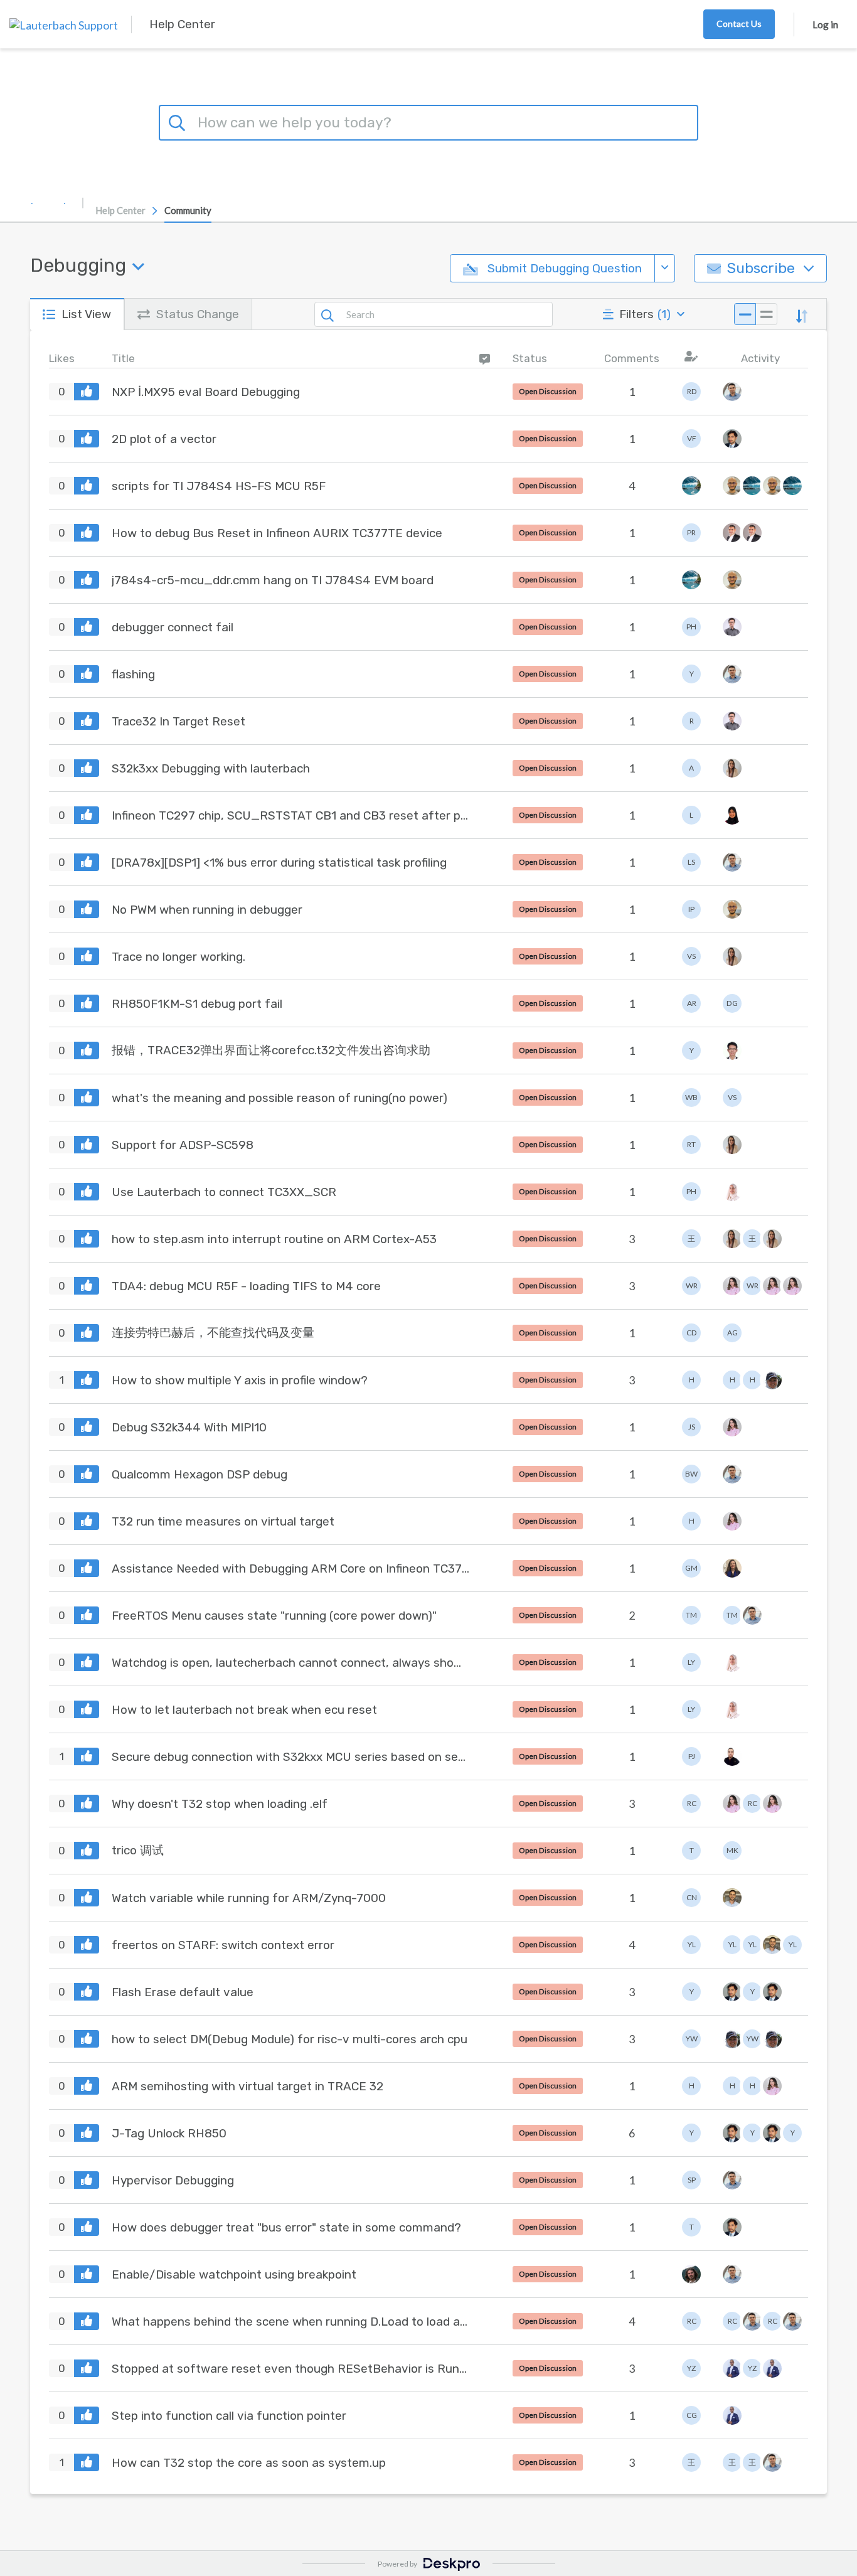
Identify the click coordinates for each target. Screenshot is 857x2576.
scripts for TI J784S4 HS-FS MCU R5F (219, 486)
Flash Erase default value (183, 1992)
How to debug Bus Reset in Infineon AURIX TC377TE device (277, 533)
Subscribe (761, 268)
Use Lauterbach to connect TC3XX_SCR (224, 1192)
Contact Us (739, 24)
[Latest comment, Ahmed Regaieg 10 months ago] (730, 721)
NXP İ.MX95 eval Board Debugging (206, 392)
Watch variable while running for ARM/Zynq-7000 (249, 1898)
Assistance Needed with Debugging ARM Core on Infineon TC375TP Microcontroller (290, 1569)
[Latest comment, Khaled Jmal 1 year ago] (730, 1474)
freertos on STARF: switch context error (223, 1945)
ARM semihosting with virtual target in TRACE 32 (248, 2086)
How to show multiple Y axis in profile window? (240, 1380)
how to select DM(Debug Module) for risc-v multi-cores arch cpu (290, 2039)
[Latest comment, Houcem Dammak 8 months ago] (750, 533)
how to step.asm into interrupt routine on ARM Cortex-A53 (274, 1239)
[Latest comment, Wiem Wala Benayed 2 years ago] (770, 2039)
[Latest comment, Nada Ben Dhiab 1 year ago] (730, 1192)
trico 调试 (138, 1850)
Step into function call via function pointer (229, 2416)
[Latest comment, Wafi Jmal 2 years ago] (770, 1992)
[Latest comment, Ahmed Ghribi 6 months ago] (730, 486)
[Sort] (802, 314)
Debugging (78, 265)
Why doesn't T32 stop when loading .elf (220, 1804)
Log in (825, 24)
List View (86, 314)
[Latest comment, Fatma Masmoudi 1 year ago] (730, 956)
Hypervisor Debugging (173, 2180)
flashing (133, 674)
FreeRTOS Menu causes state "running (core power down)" (274, 1616)
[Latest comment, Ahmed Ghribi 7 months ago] (770, 486)
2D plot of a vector (164, 439)
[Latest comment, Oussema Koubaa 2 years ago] (730, 1898)
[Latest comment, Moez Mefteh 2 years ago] (770, 2368)
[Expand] (766, 314)
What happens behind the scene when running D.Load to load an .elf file (290, 2322)
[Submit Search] (179, 121)
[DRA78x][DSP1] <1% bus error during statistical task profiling (279, 863)
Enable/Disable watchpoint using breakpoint (234, 2274)
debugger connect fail (173, 627)
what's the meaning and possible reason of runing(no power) (279, 1098)
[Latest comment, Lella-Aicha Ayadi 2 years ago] (770, 1804)
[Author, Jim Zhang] (691, 486)
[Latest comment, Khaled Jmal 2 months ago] (730, 392)
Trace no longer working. (178, 957)
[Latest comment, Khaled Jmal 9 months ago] (730, 674)
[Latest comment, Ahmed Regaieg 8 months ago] (730, 627)
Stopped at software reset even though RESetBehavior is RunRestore (290, 2369)
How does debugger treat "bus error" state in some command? (286, 2227)
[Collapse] (745, 314)
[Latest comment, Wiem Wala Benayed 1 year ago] (770, 1380)
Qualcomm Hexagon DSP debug (200, 1474)
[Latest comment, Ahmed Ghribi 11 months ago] (730, 909)
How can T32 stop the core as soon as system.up (249, 2463)
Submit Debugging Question (563, 268)
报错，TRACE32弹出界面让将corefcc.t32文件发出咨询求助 (271, 1050)
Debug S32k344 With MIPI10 (189, 1427)
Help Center (120, 210)
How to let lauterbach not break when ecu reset (244, 1710)
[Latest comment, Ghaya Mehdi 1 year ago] (730, 1568)
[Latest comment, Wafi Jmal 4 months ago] (730, 439)
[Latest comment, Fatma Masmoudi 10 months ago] (730, 768)
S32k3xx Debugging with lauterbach (211, 768)
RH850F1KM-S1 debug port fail (197, 1004)
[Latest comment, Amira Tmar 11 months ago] (730, 815)
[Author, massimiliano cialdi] (691, 2274)
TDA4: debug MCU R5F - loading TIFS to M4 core (246, 1286)
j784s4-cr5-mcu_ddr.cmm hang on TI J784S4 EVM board (273, 580)
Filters (645, 314)
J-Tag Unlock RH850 (169, 2133)
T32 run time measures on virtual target (223, 1521)
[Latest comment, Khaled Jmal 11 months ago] (730, 862)
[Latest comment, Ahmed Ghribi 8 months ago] (730, 580)
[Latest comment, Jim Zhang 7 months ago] (790, 486)
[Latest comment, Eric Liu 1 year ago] (730, 1050)
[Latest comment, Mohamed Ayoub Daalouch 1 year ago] (730, 1756)
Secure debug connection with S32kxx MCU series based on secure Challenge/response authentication (290, 1757)
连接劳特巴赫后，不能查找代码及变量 (213, 1333)
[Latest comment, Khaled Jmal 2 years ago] (730, 2180)
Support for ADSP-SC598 (183, 1145)
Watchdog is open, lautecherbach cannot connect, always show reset (290, 1663)
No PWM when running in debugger (207, 910)
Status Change (198, 314)
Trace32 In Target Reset (178, 721)
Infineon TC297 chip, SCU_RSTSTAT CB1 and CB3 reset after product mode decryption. (290, 815)
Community (188, 210)
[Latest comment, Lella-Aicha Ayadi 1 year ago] (790, 1286)
